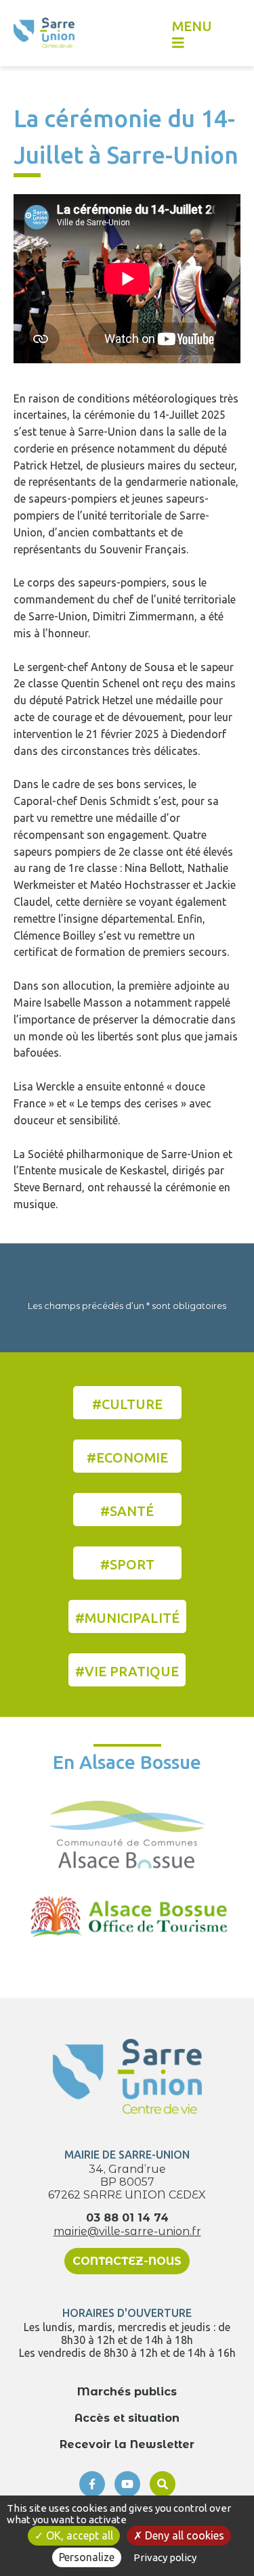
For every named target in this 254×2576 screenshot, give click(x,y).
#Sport (127, 1564)
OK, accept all (78, 2535)
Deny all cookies (183, 2535)
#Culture (127, 1404)
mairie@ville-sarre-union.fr (127, 2231)
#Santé (127, 1511)
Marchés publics (127, 2392)
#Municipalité (127, 1618)
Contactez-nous (127, 2261)
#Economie (127, 1457)
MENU (192, 26)
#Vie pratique (127, 1671)
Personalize (87, 2557)
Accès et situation (127, 2418)
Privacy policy (165, 2557)
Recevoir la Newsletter (127, 2444)
